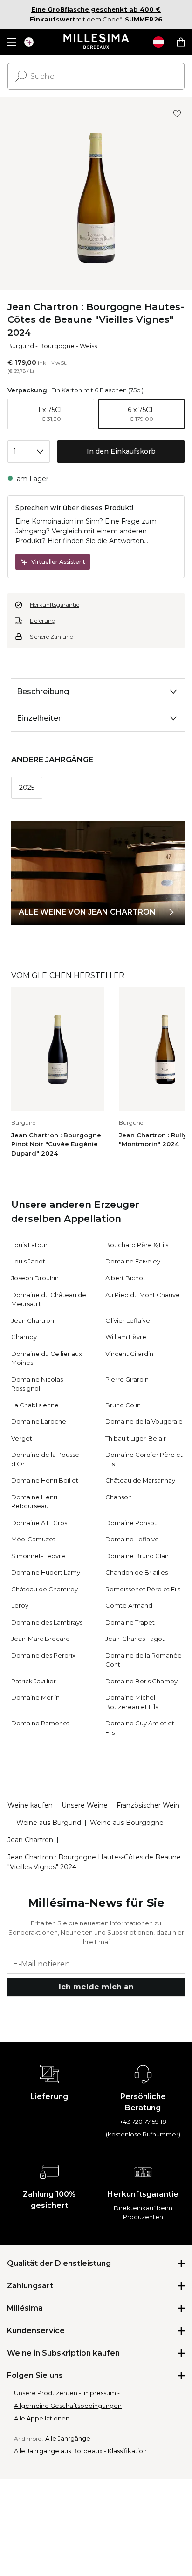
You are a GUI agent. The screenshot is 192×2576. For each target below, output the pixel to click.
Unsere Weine (85, 1805)
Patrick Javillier (34, 1681)
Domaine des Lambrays (47, 1622)
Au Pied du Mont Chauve (143, 1295)
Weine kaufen (30, 1805)
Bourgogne (57, 346)
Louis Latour (29, 1245)
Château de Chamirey (45, 1589)
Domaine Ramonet (40, 1723)
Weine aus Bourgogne (127, 1823)
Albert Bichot (125, 1278)
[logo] (96, 42)
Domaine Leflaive (132, 1539)
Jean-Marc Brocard (41, 1639)
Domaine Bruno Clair (137, 1556)
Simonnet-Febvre (38, 1556)
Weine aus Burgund (49, 1823)
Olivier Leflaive (128, 1320)
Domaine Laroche (39, 1421)
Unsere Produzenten (46, 2393)
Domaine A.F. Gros (39, 1523)
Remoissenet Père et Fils (143, 1589)
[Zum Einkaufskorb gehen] (181, 42)
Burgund (21, 346)
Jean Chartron (33, 1320)
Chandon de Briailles (137, 1572)
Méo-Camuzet (33, 1539)
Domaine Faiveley (133, 1261)
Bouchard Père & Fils (137, 1245)
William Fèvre (126, 1337)
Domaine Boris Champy (141, 1681)
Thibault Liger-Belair (136, 1438)
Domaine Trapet (130, 1622)
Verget (22, 1438)
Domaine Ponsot (131, 1523)
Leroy (20, 1605)
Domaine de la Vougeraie (144, 1421)
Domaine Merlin (35, 1697)
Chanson (119, 1497)
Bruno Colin (123, 1405)
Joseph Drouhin (35, 1278)
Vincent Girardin (129, 1354)
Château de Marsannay (140, 1480)
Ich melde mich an (96, 1987)
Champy (24, 1337)
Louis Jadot (28, 1261)
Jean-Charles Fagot (135, 1639)
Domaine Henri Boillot (45, 1480)
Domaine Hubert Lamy (46, 1572)
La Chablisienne (35, 1405)
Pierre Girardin (127, 1379)
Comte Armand (129, 1605)
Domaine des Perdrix (43, 1655)
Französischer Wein (148, 1805)
